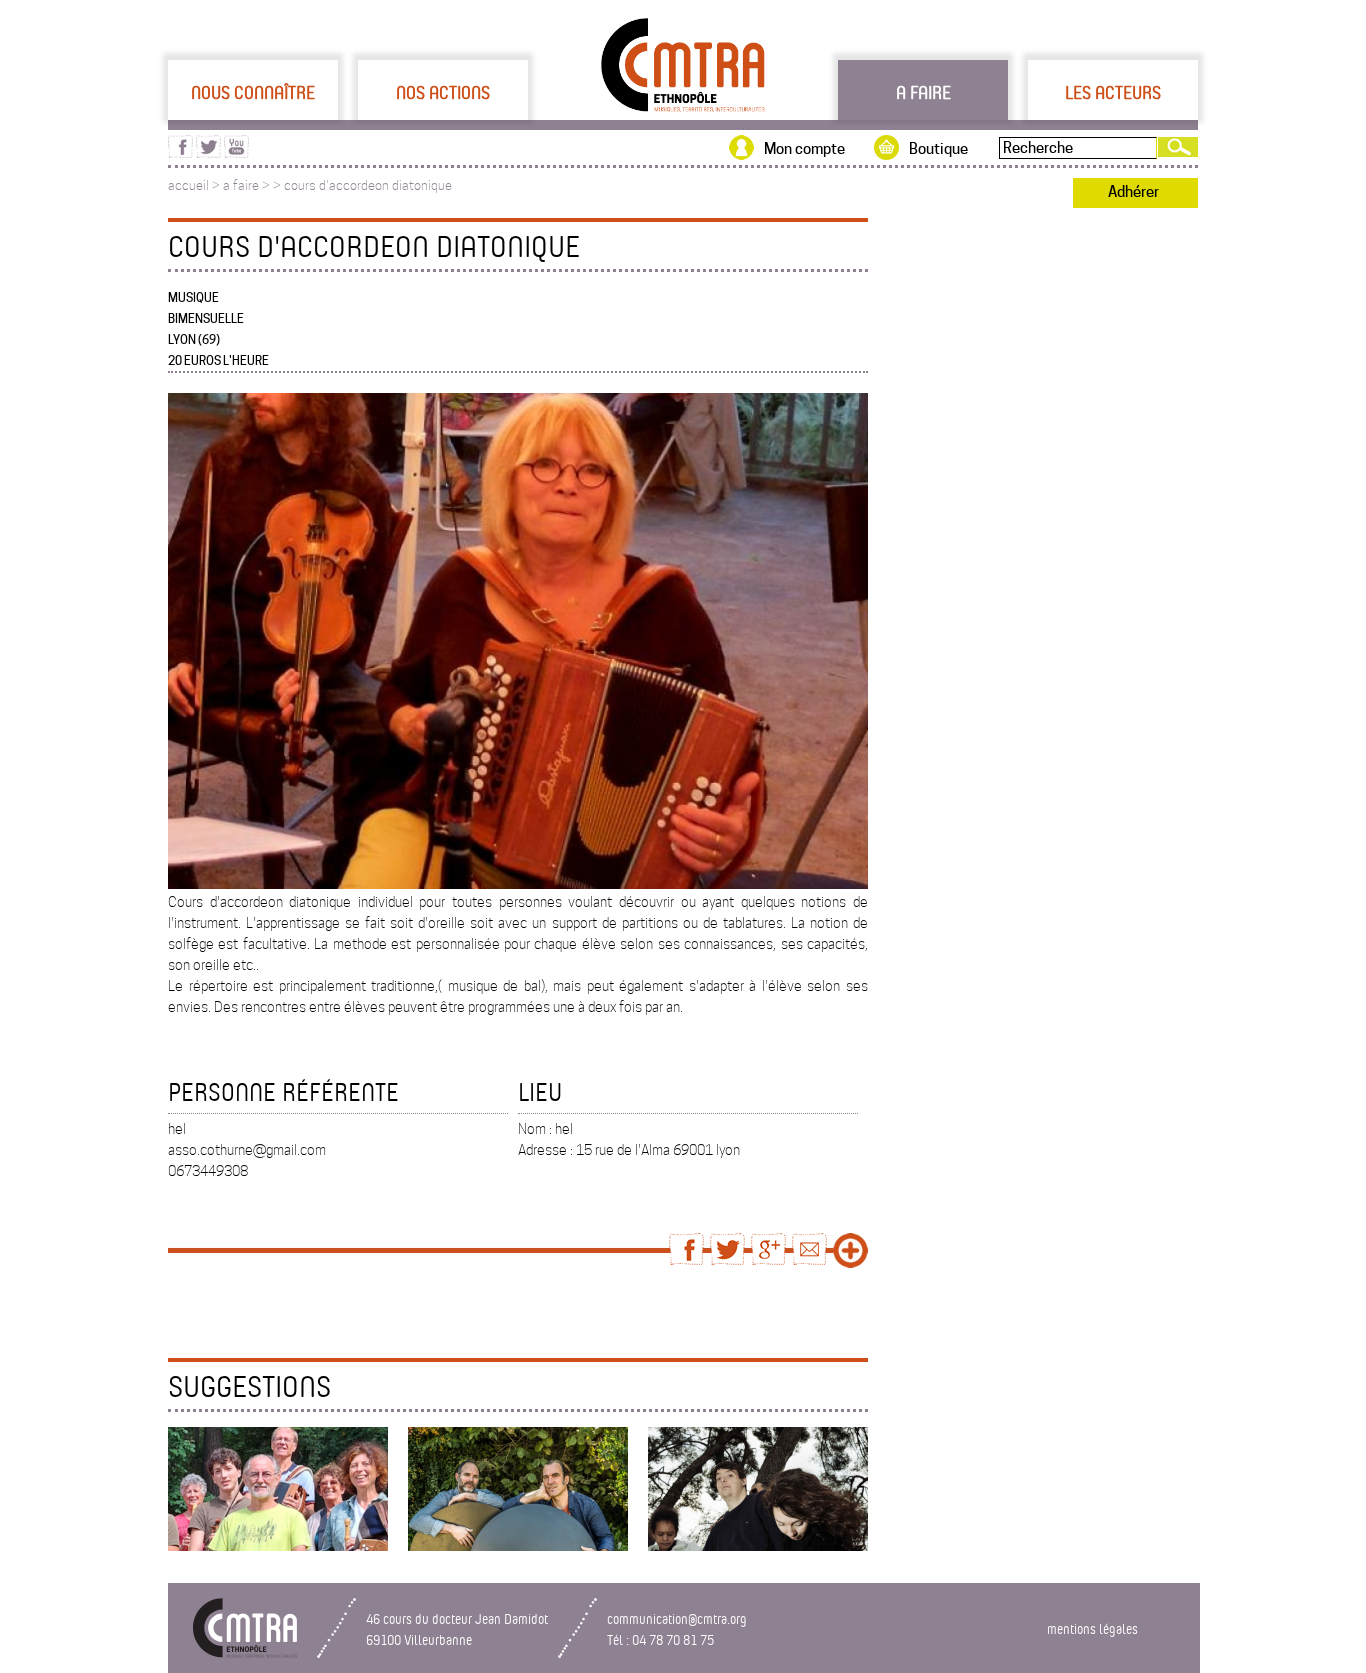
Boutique (938, 149)
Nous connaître (253, 92)
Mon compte (804, 149)
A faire (923, 92)
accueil (188, 185)
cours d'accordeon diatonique (368, 185)
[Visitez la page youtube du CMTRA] (236, 153)
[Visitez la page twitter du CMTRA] (208, 153)
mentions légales (1092, 1628)
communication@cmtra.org (677, 1618)
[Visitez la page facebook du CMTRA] (180, 153)
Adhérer (1133, 192)
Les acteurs (1113, 92)
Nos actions (443, 92)
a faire (241, 185)
